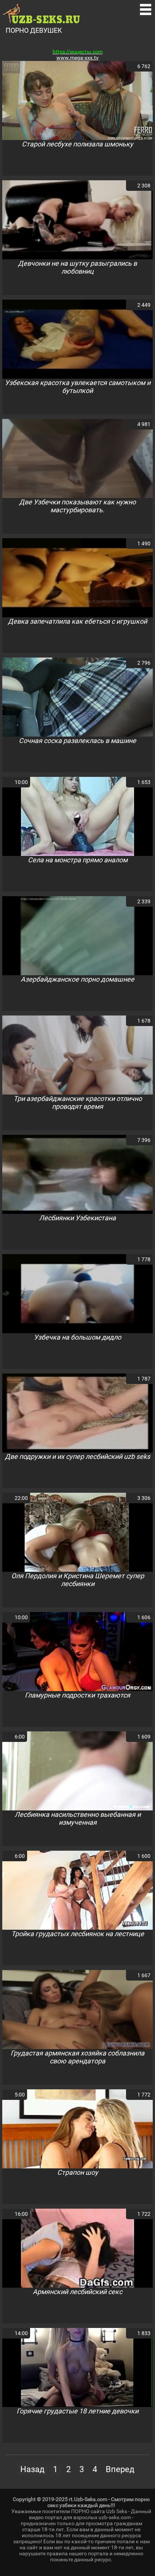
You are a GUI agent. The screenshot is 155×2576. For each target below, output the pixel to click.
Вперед (120, 2469)
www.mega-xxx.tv (77, 58)
